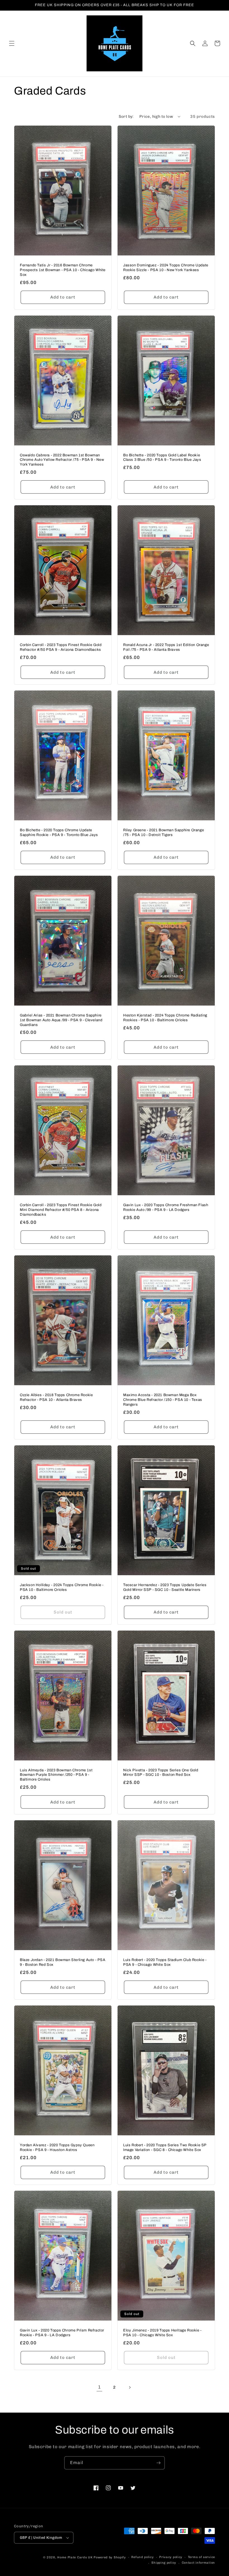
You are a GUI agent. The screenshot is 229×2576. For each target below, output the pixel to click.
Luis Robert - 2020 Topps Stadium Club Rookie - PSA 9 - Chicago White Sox (165, 1962)
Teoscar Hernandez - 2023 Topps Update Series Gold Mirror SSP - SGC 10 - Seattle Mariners (165, 1587)
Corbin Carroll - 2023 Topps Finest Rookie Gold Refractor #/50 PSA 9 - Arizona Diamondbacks (61, 647)
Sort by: (126, 117)
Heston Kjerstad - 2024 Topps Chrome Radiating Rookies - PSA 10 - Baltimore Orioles (165, 1018)
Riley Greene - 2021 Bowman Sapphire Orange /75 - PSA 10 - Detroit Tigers (164, 833)
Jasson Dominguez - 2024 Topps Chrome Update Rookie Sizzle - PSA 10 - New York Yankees (166, 268)
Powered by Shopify (110, 2557)
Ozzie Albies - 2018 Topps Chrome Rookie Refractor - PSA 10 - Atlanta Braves (56, 1397)
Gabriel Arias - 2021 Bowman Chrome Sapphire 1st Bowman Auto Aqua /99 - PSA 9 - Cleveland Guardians (61, 1020)
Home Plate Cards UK (75, 2557)
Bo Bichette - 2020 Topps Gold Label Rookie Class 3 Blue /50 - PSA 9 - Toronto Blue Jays (162, 458)
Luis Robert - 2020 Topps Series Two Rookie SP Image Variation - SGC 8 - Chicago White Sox (165, 2148)
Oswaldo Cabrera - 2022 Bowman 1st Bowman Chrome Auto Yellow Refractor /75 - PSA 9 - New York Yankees (62, 460)
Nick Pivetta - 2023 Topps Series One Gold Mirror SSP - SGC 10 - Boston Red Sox (161, 1773)
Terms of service (201, 2557)
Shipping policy (164, 2563)
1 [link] (100, 2387)
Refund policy (142, 2557)
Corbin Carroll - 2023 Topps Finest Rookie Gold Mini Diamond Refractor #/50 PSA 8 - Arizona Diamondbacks (61, 1210)
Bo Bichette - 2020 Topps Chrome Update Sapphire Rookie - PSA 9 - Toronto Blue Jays (59, 833)
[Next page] (130, 2387)
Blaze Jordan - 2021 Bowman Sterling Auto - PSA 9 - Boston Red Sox (63, 1962)
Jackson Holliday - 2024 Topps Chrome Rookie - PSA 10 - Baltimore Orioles (62, 1587)
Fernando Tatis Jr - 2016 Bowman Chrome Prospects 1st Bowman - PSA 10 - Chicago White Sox (63, 270)
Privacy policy (171, 2557)
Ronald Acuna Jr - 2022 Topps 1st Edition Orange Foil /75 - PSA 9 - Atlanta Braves (166, 647)
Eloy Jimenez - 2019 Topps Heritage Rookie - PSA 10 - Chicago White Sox (162, 2333)
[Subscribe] (158, 2463)
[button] (12, 43)
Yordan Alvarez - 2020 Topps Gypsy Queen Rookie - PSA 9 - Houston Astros (57, 2148)
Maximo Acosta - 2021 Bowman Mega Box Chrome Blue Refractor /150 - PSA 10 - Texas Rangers (163, 1400)
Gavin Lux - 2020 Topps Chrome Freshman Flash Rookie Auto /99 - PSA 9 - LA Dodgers (166, 1207)
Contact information (198, 2563)
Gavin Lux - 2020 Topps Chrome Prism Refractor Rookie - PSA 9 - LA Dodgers (62, 2333)
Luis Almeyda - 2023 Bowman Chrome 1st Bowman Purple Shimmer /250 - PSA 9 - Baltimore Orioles (56, 1775)
